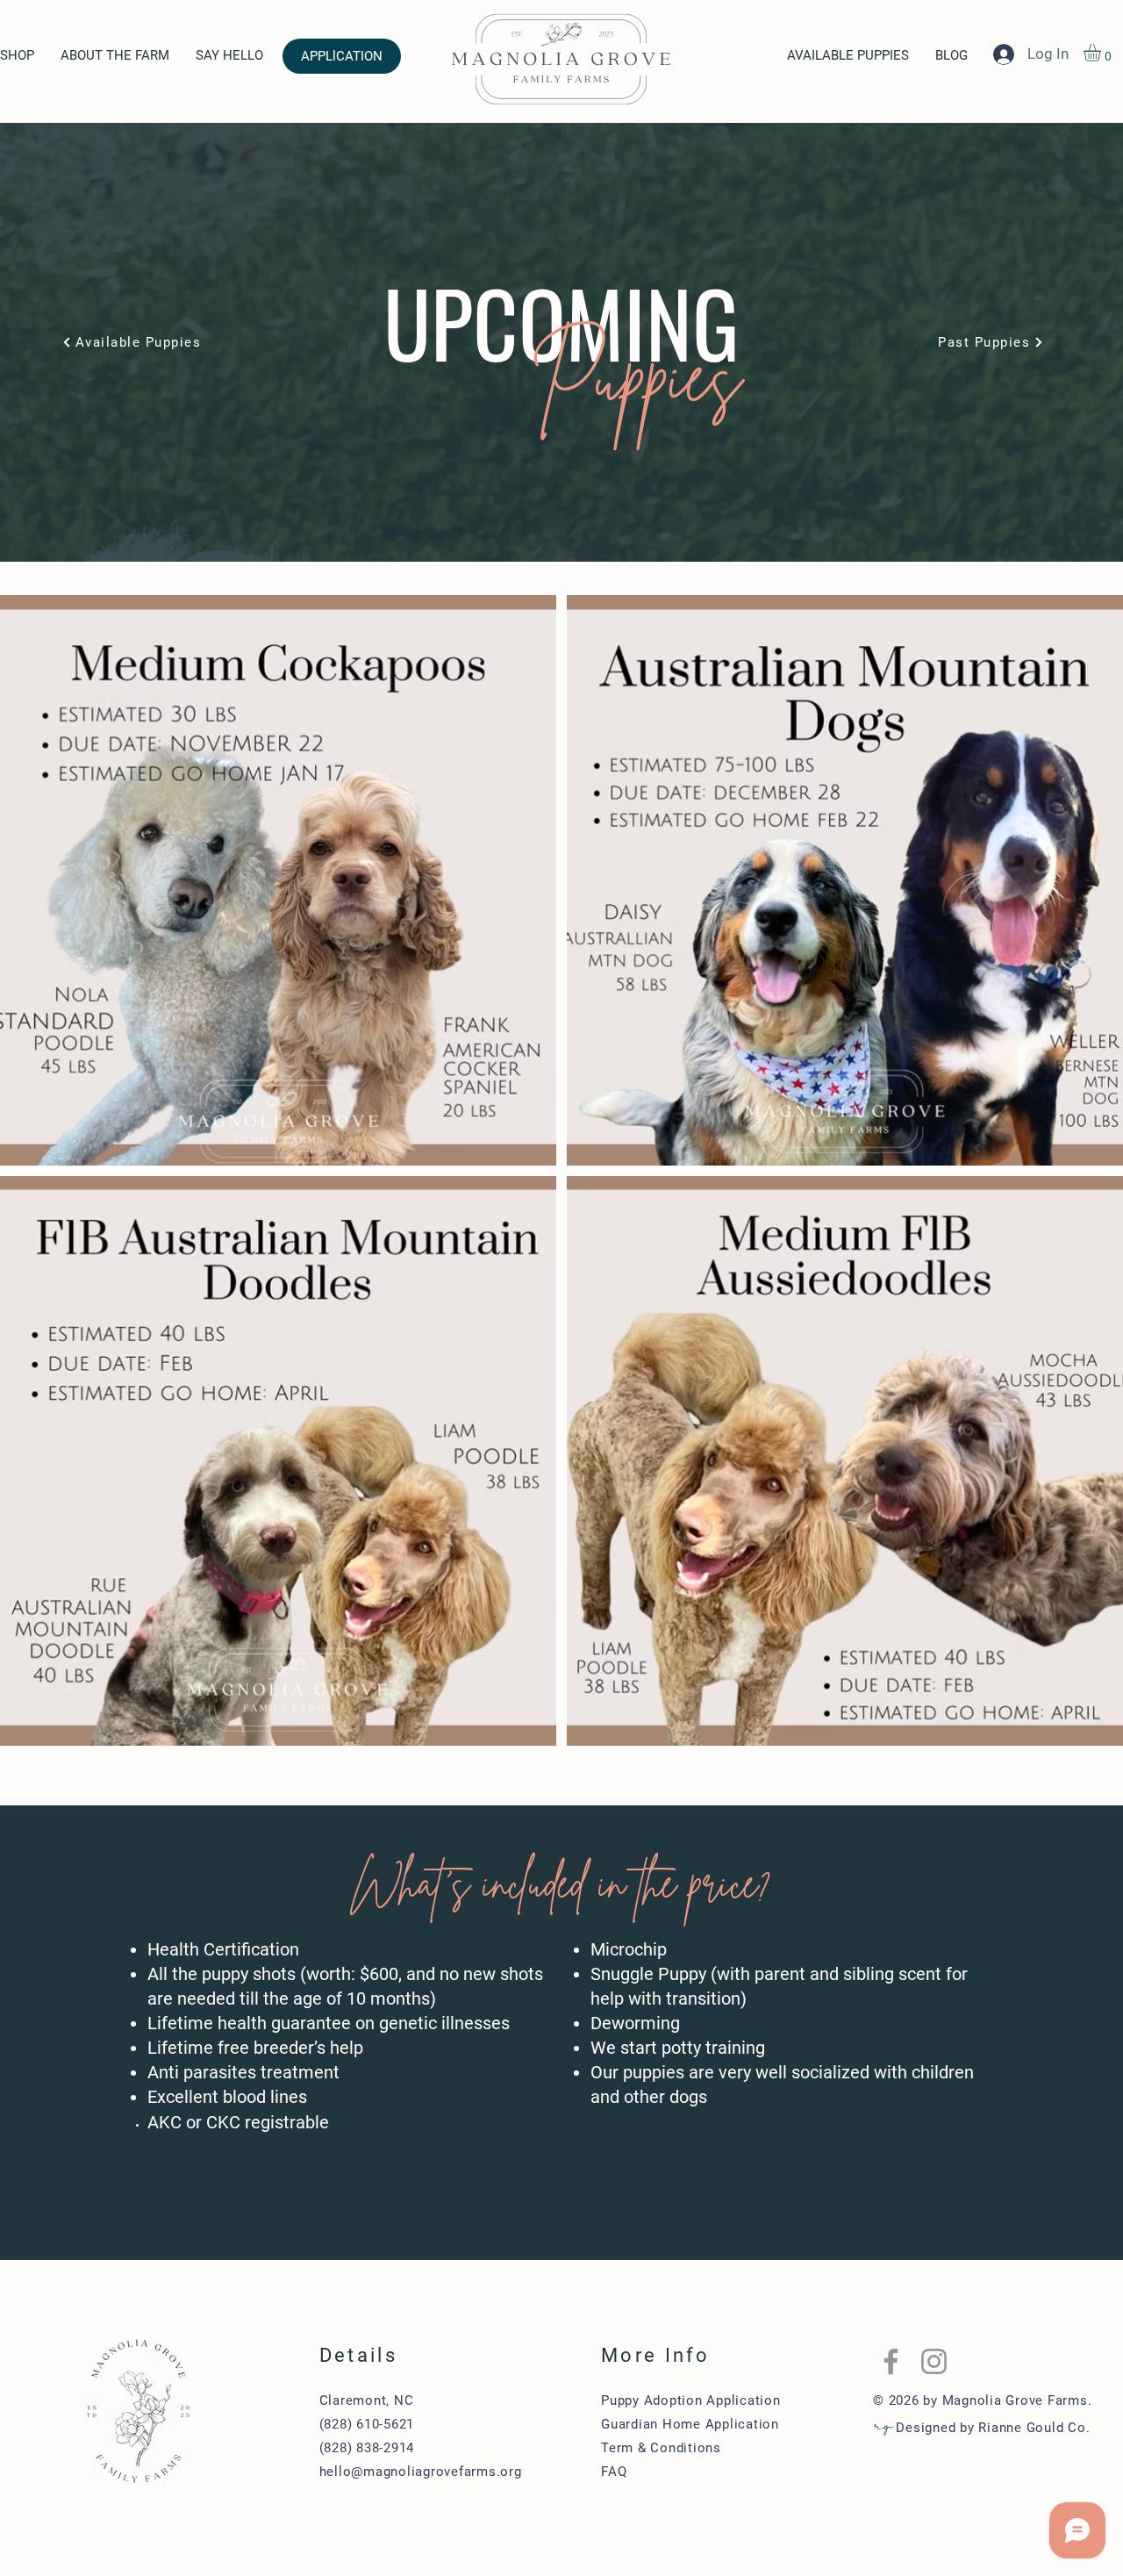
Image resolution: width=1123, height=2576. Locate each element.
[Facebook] (891, 2361)
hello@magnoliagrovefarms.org (421, 2472)
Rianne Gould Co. (1034, 2428)
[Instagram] (934, 2361)
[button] (1102, 53)
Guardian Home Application (690, 2424)
